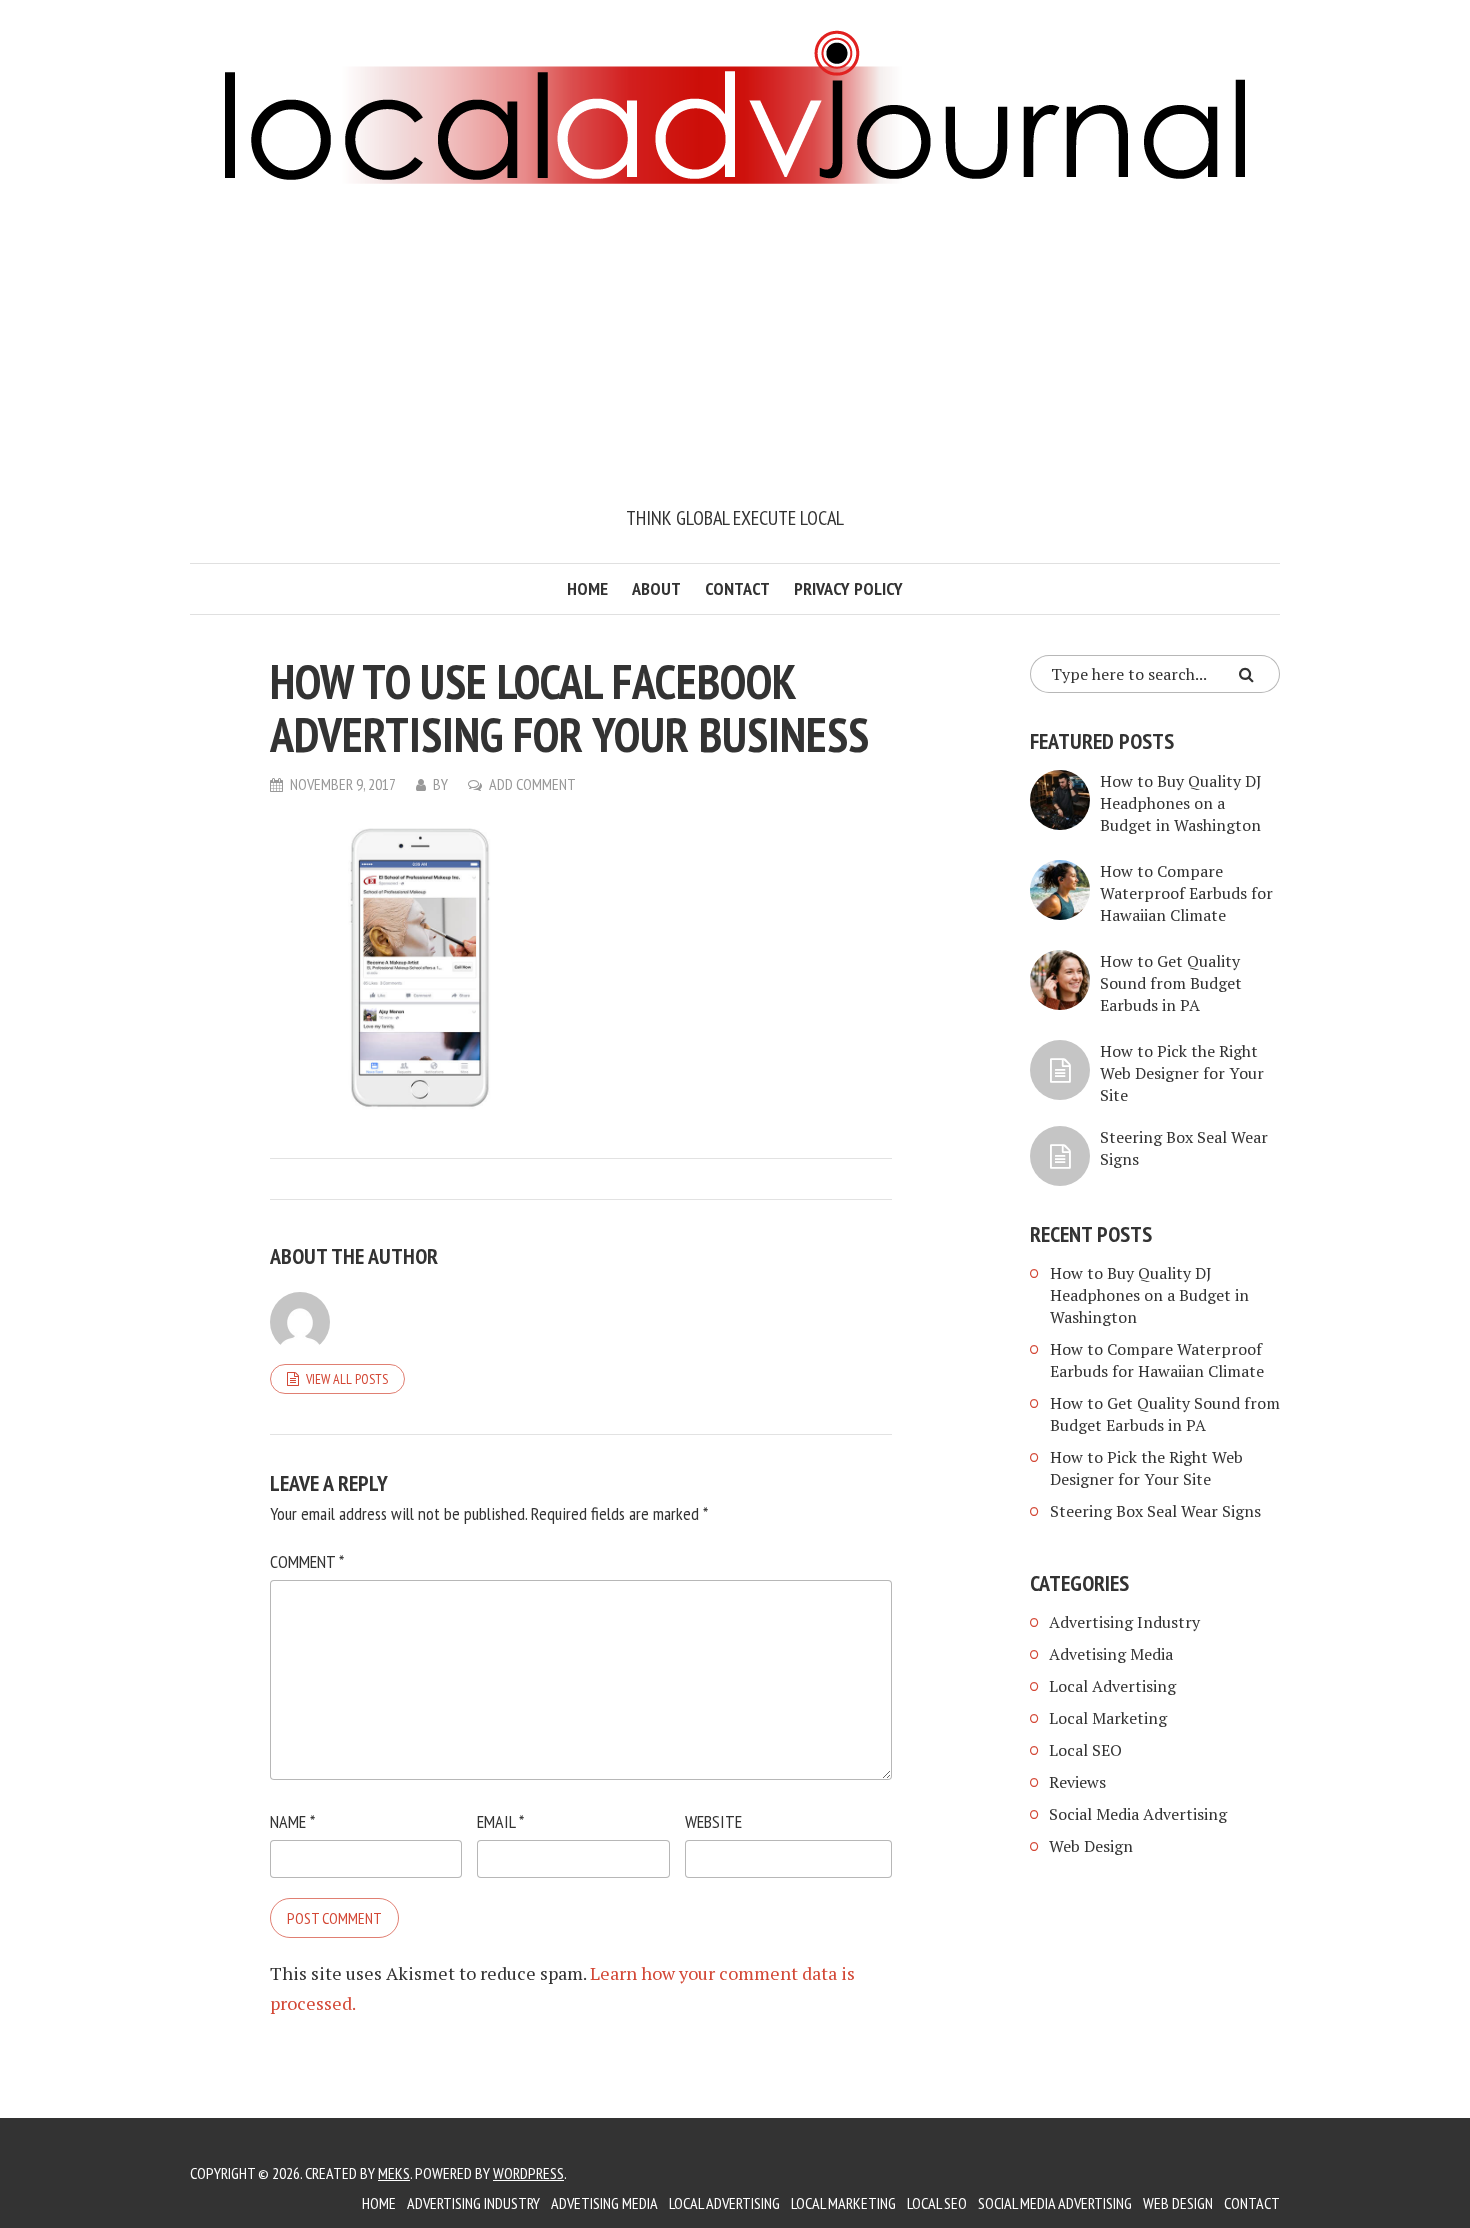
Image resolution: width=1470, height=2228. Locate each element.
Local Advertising (1112, 1686)
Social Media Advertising (1138, 1814)
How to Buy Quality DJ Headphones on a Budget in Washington (1181, 803)
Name (292, 1821)
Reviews (1077, 1782)
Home (587, 588)
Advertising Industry (1124, 1622)
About (656, 588)
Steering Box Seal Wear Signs (1155, 1511)
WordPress (528, 2173)
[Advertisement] (735, 353)
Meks (394, 2173)
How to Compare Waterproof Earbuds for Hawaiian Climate (1186, 893)
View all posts (347, 1379)
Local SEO (1085, 1750)
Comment (307, 1561)
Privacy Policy (848, 588)
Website (713, 1821)
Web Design (1091, 1846)
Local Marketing (1108, 1718)
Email (500, 1821)
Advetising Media (1111, 1654)
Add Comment (532, 784)
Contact (737, 588)
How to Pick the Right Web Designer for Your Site (1182, 1073)
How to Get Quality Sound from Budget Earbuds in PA (1171, 983)
